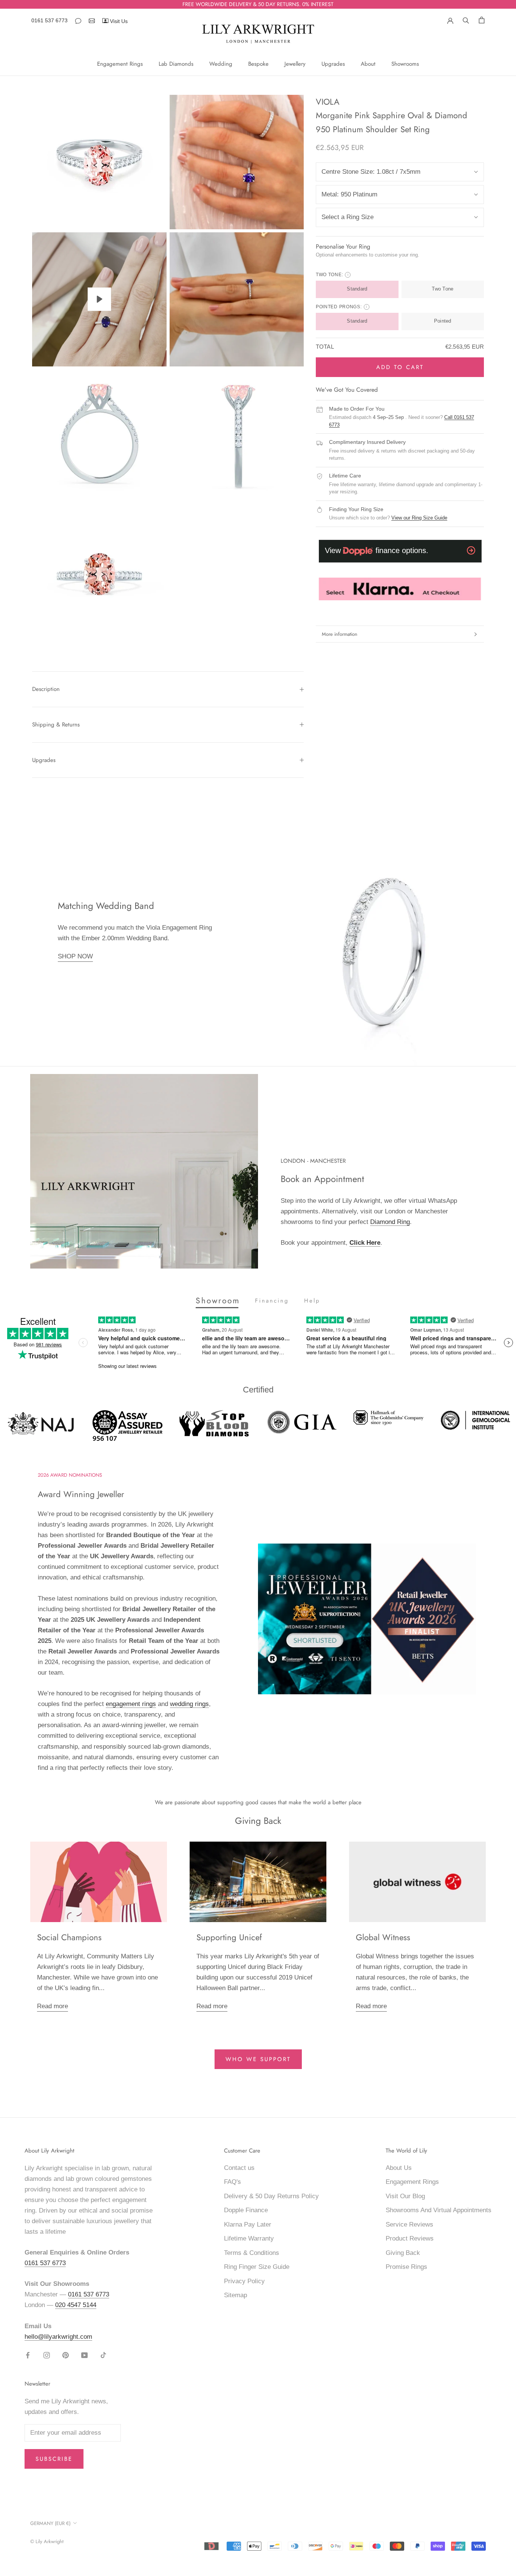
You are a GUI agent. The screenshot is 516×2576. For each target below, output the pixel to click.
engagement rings (131, 1704)
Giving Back (403, 2253)
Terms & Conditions (252, 2253)
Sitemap (236, 2295)
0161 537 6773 (49, 20)
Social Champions (69, 1937)
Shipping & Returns (56, 725)
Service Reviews (409, 2224)
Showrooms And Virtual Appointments (439, 2210)
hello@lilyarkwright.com (58, 2337)
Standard (357, 289)
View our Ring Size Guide (419, 518)
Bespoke (258, 64)
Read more (53, 2006)
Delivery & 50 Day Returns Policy (271, 2196)
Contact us (239, 2168)
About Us (399, 2168)
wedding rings (189, 1704)
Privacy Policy (244, 2281)
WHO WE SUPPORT (258, 2059)
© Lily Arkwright (47, 2541)
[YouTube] (84, 2355)
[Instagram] (47, 2355)
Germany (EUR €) (50, 2523)
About (368, 64)
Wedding (221, 64)
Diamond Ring (390, 1222)
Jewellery (295, 64)
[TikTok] (103, 2355)
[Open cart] (482, 20)
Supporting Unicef (229, 1937)
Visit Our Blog (405, 2196)
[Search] (466, 20)
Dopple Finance (246, 2210)
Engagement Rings (120, 64)
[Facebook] (28, 2355)
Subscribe (54, 2459)
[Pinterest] (66, 2355)
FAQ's (233, 2182)
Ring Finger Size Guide (257, 2267)
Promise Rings (406, 2267)
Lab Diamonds (176, 64)
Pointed (443, 321)
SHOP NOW (75, 956)
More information (340, 634)
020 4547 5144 (76, 2305)
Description (46, 689)
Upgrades (333, 64)
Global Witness (383, 1937)
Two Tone (443, 289)
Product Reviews (410, 2238)
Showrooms (405, 64)
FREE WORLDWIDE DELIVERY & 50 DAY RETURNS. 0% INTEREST (258, 4)
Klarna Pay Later (248, 2224)
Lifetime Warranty (249, 2238)
